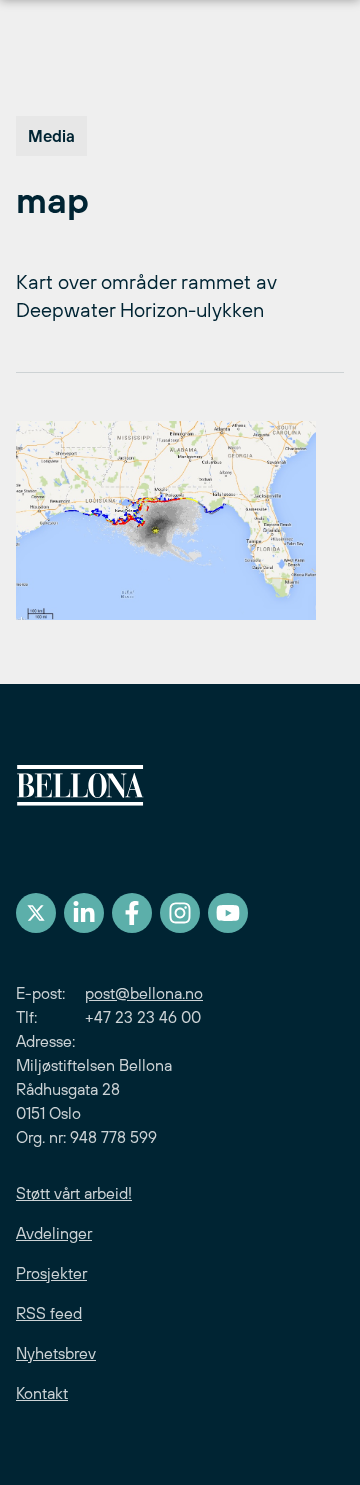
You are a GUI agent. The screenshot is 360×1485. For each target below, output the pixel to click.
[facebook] (132, 913)
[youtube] (228, 913)
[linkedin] (84, 913)
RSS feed (49, 1313)
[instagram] (180, 913)
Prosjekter (51, 1273)
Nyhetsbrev (56, 1353)
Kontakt (42, 1393)
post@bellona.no (144, 993)
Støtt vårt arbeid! (74, 1193)
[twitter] (36, 913)
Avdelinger (54, 1233)
